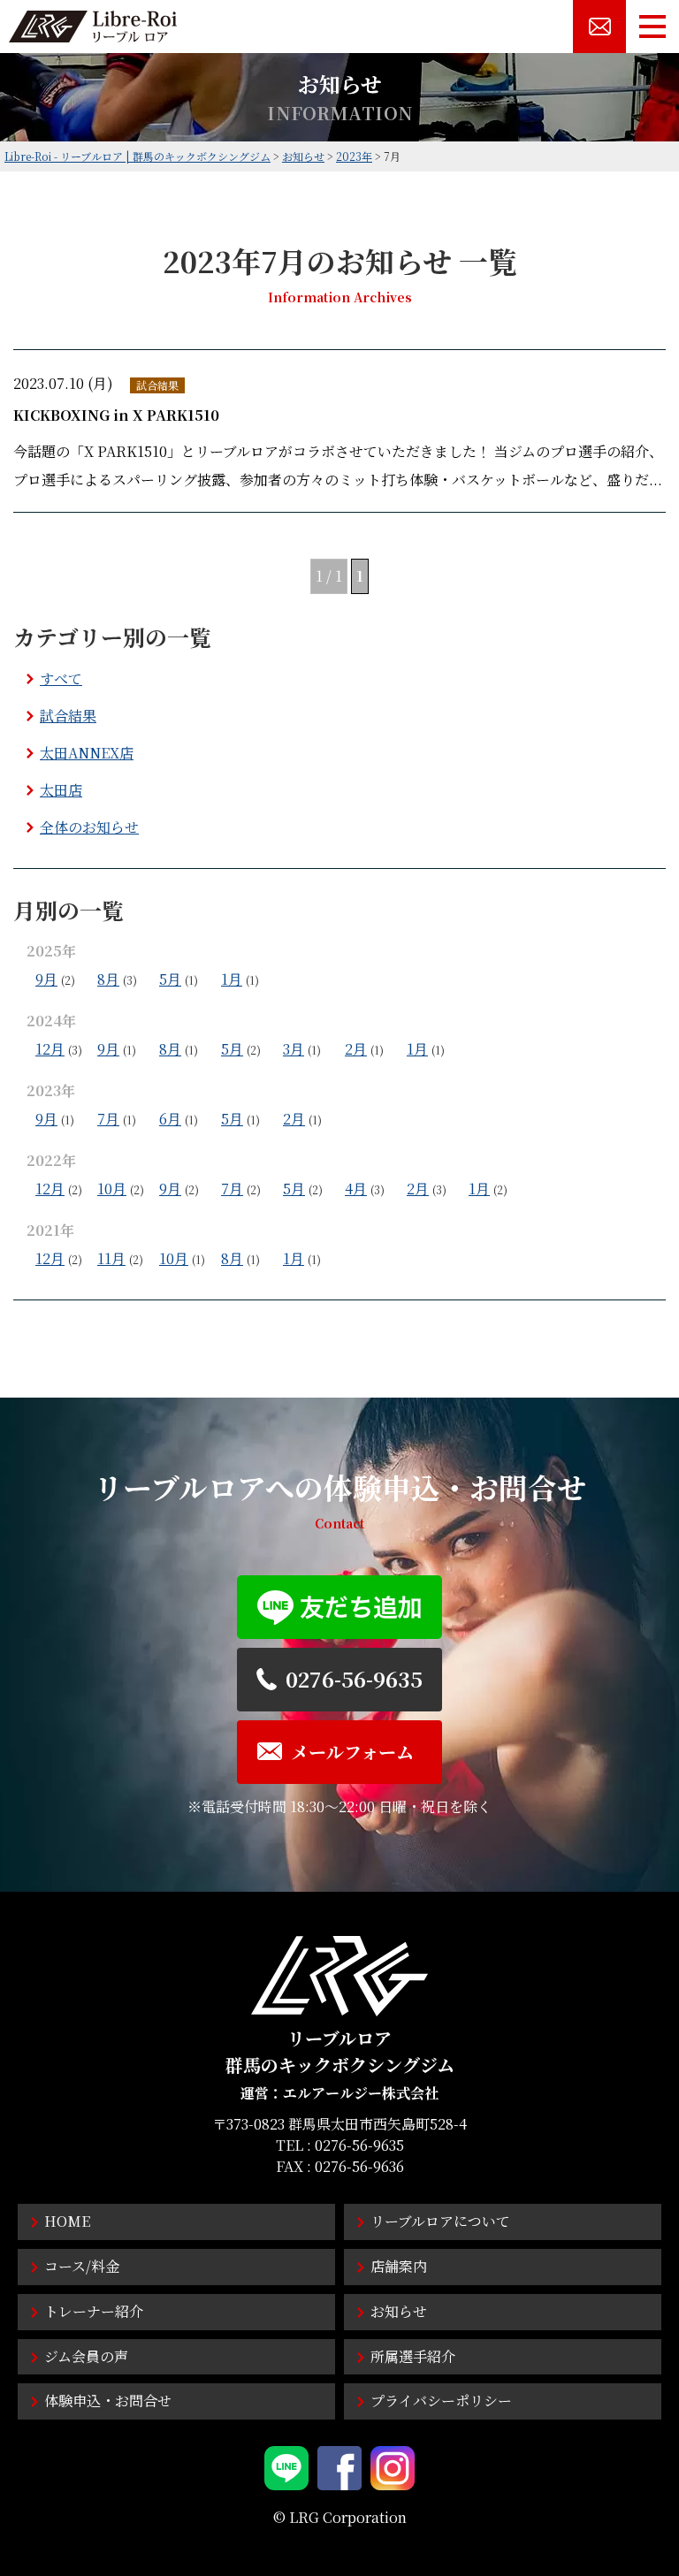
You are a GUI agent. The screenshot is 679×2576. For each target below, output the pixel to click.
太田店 (61, 790)
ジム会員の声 (86, 2356)
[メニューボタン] (652, 27)
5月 (170, 979)
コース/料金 (82, 2266)
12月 (50, 1049)
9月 (46, 979)
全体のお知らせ (89, 827)
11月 (111, 1258)
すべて (61, 678)
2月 (356, 1049)
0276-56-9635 (359, 2145)
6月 (170, 1119)
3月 (294, 1049)
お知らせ (399, 2311)
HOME (67, 2221)
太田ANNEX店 (87, 753)
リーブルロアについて (440, 2221)
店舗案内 (399, 2266)
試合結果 (68, 716)
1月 (232, 979)
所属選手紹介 (413, 2356)
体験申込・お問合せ (108, 2401)
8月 (108, 979)
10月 (112, 1189)
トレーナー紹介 (94, 2311)
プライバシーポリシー (441, 2401)
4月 (356, 1189)
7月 (108, 1119)
